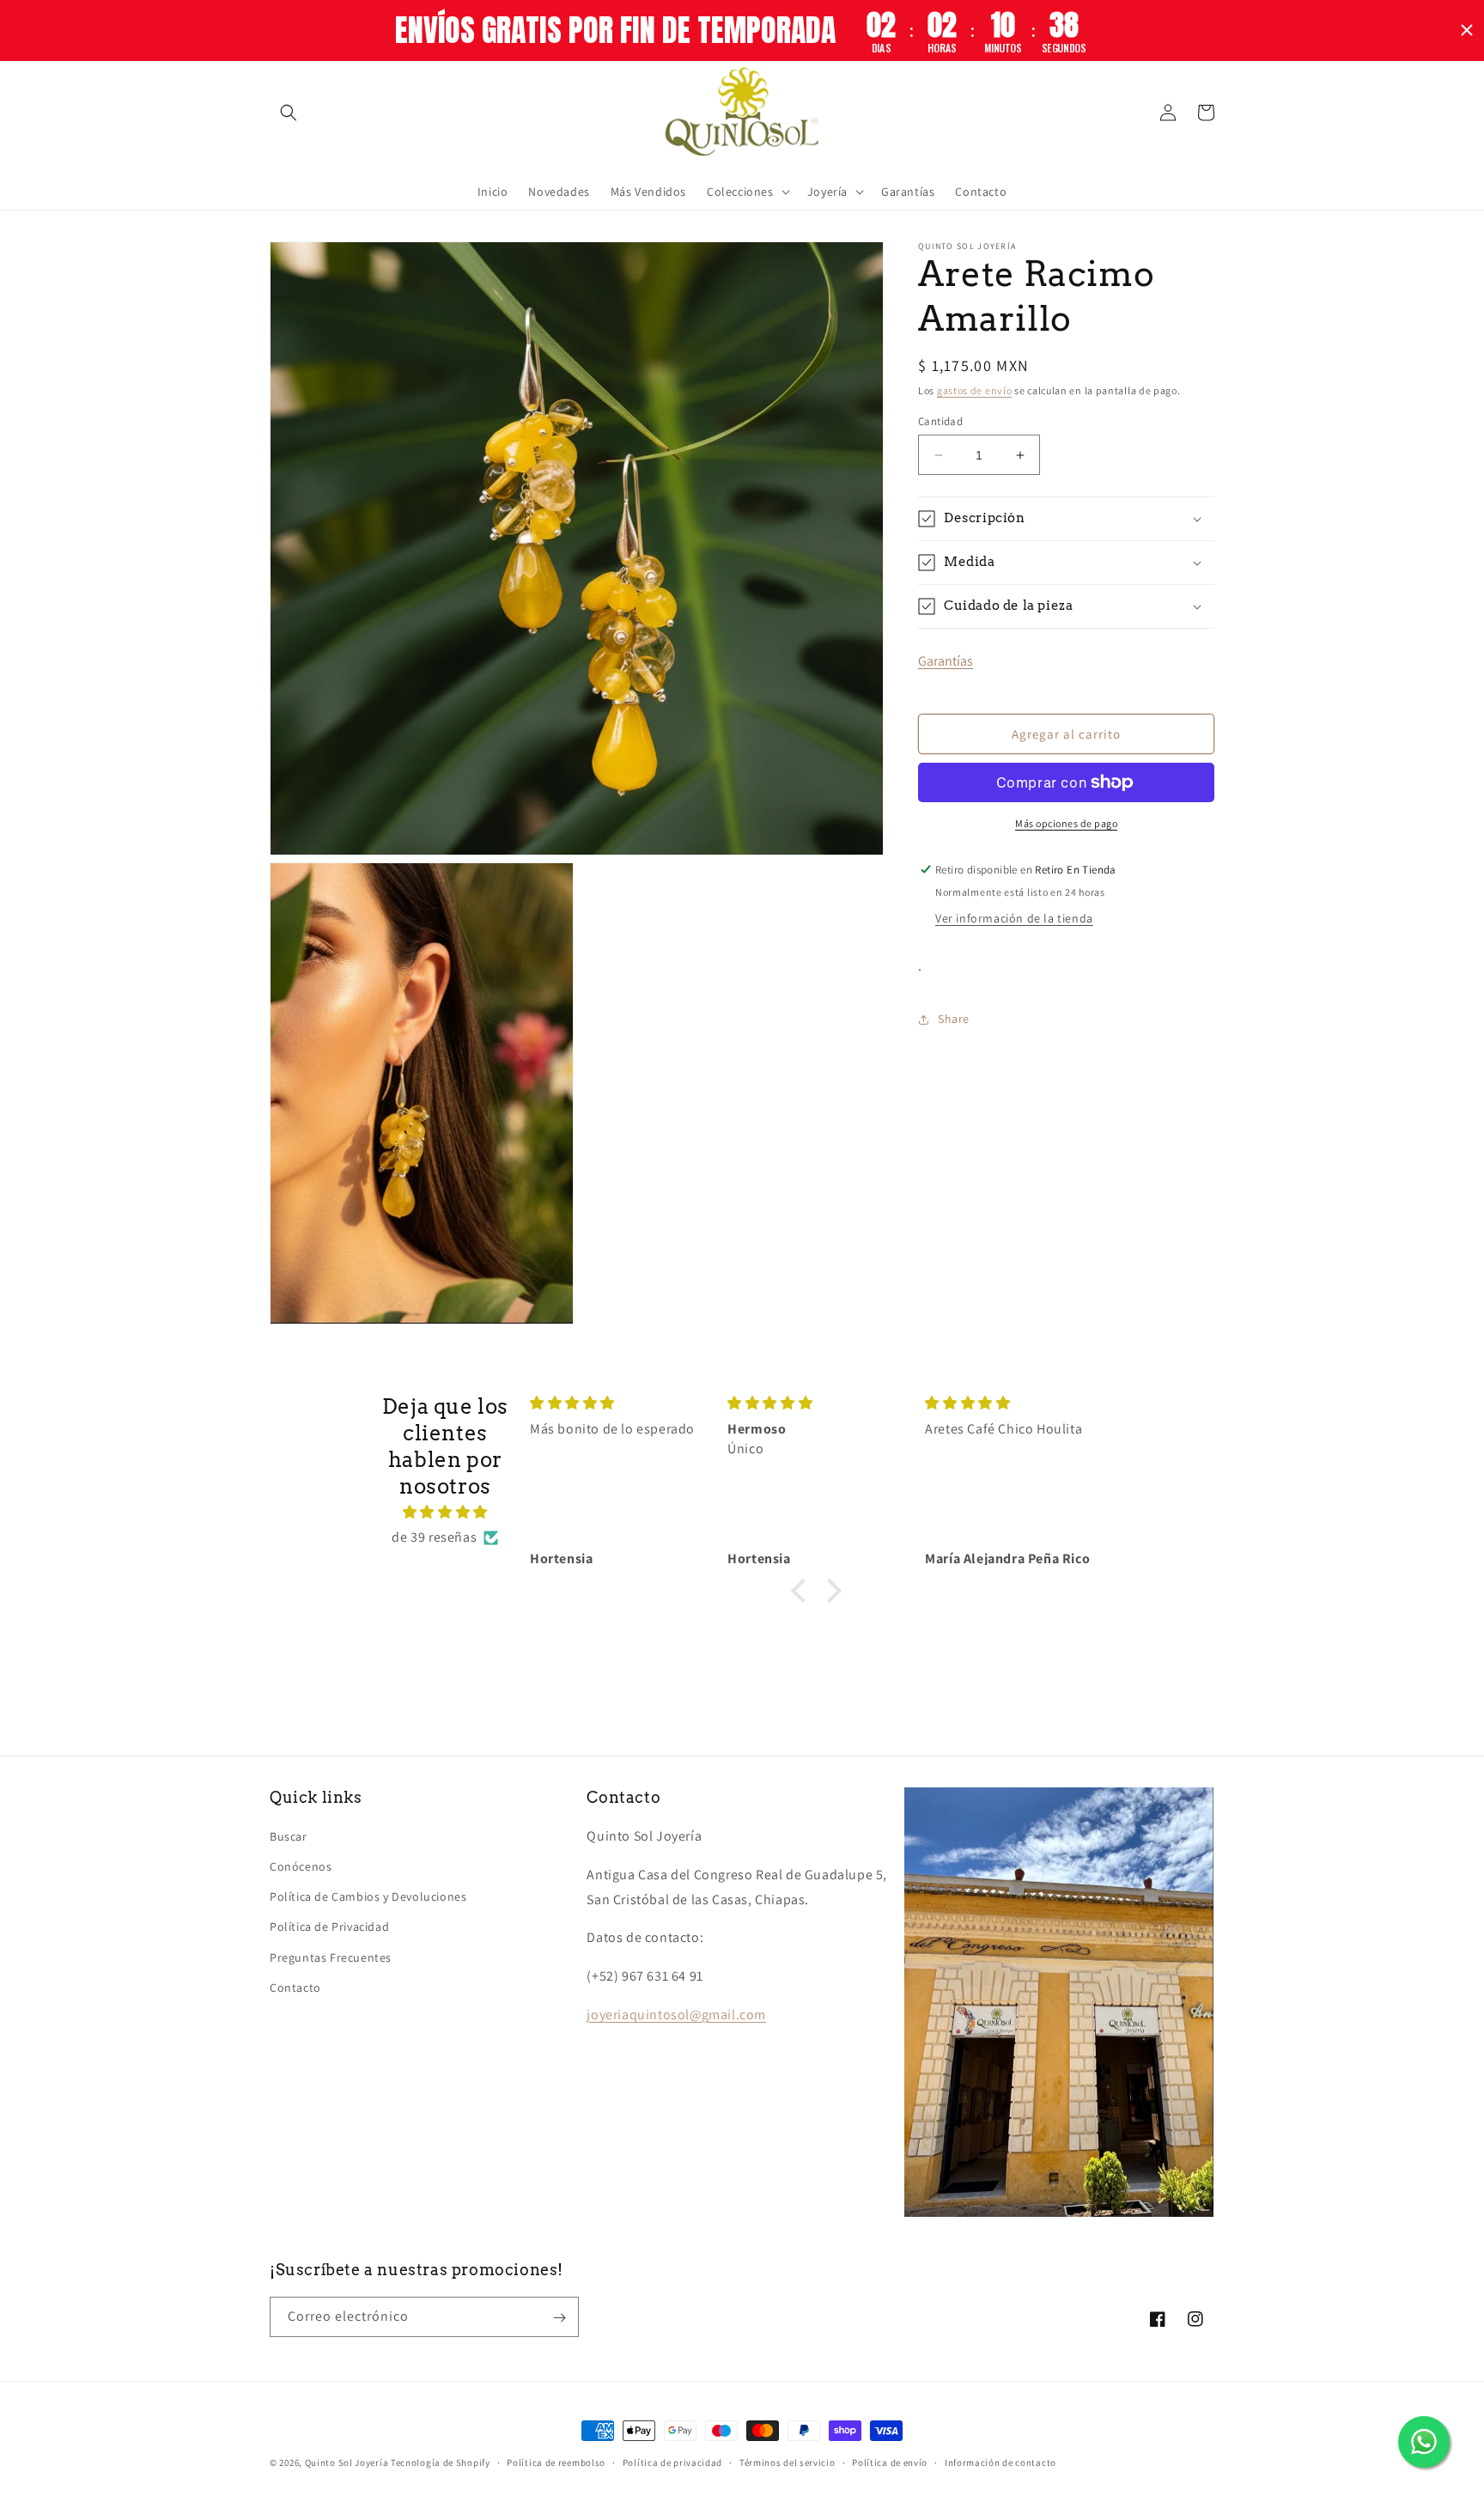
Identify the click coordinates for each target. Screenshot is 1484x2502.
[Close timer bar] (1467, 30)
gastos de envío (975, 390)
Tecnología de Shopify (441, 2462)
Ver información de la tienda (1014, 918)
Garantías (946, 661)
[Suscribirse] (559, 2318)
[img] (445, 1513)
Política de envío (890, 2462)
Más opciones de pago (1066, 823)
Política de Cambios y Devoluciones (368, 1896)
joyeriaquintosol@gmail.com (676, 2015)
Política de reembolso (556, 2462)
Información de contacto (1000, 2462)
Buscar (289, 1836)
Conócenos (301, 1866)
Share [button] (954, 1019)
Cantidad (940, 421)
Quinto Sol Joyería (347, 2462)
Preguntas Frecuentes (331, 1957)
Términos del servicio (788, 2462)
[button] (289, 113)
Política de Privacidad (329, 1927)
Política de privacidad (672, 2462)
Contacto (295, 1988)
